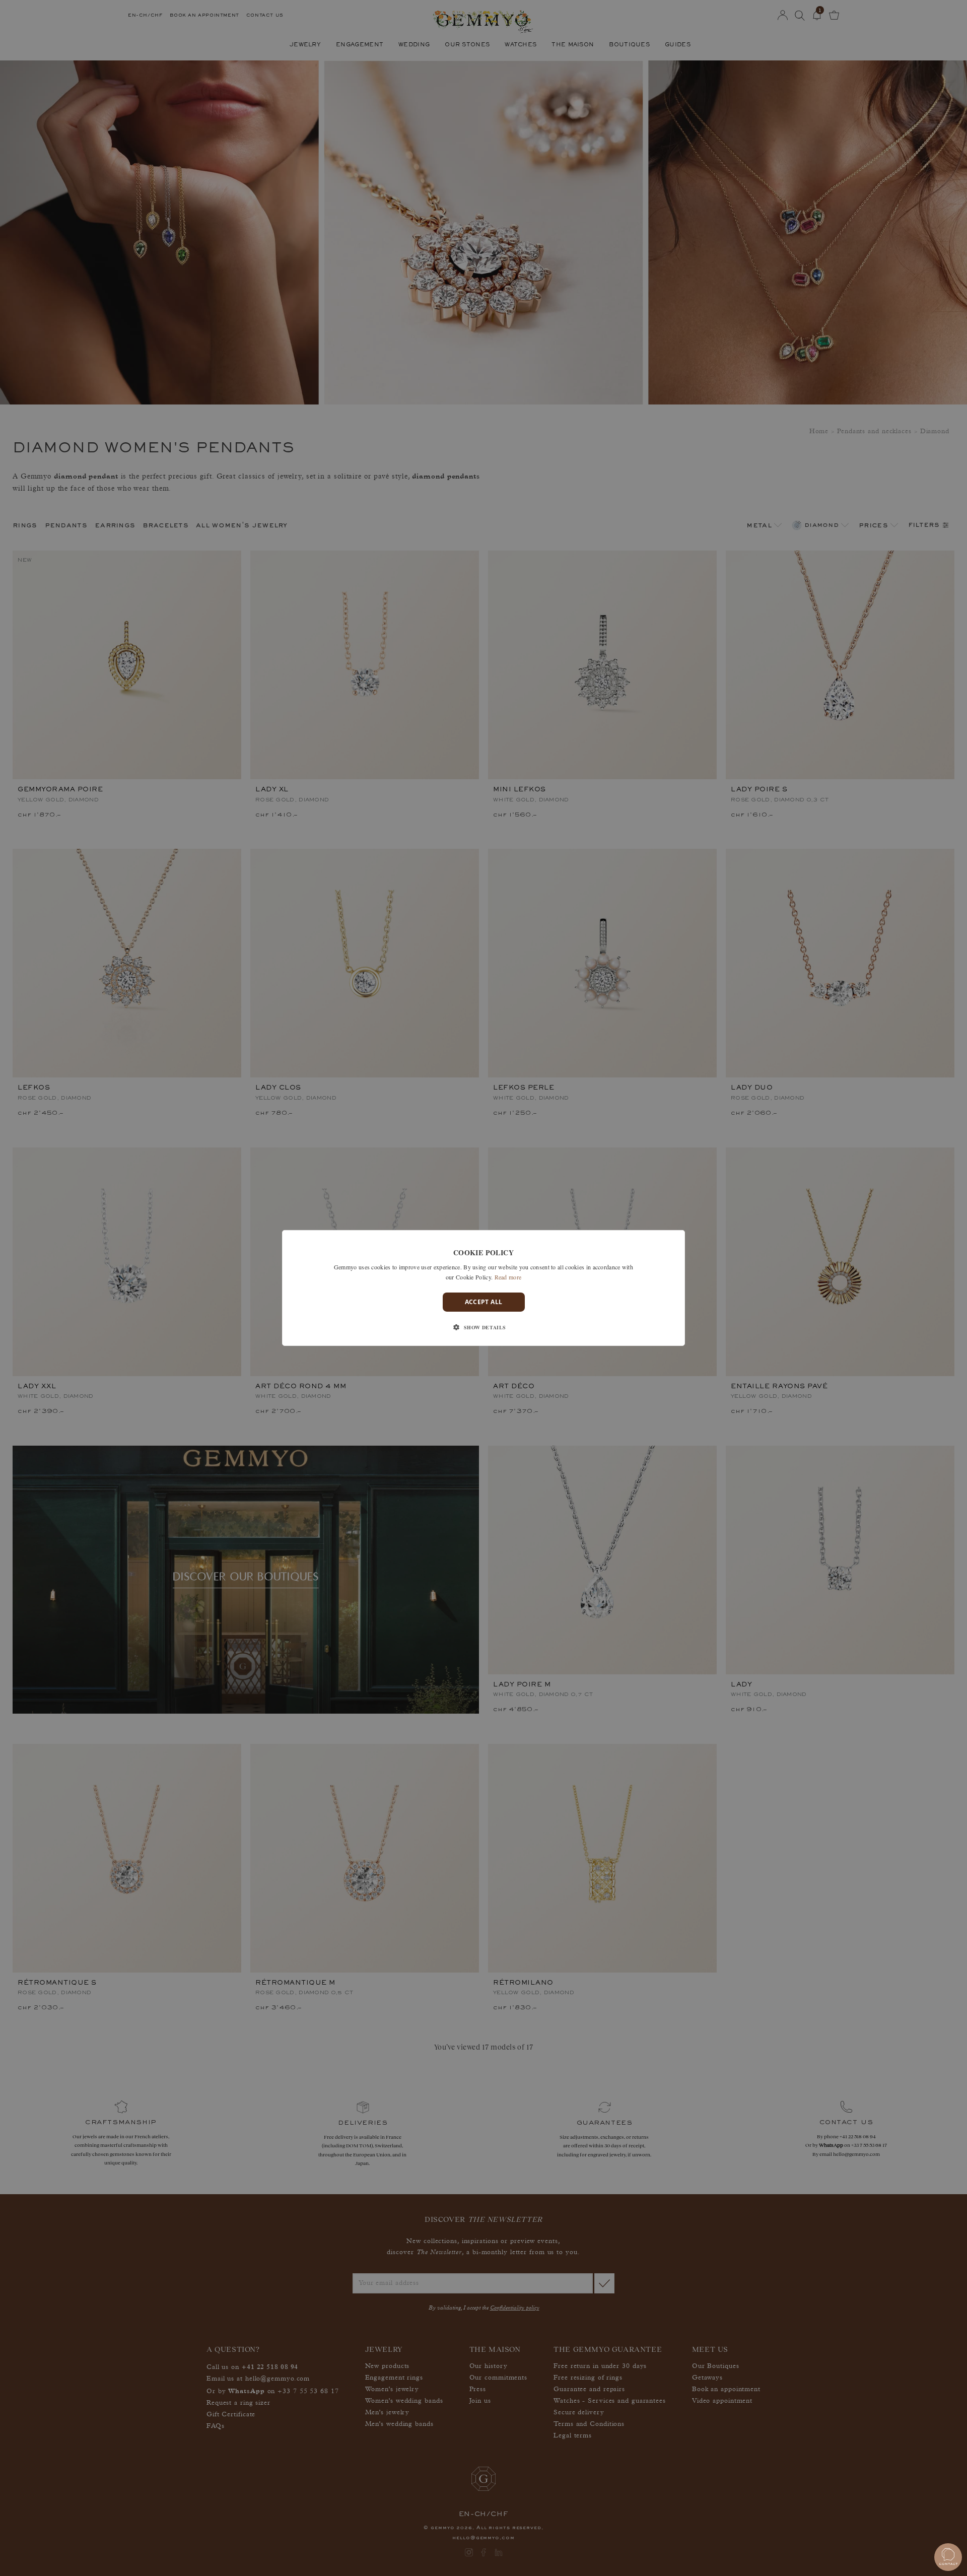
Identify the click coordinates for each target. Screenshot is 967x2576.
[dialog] (483, 1288)
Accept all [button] (484, 1302)
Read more (508, 1277)
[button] (483, 1327)
